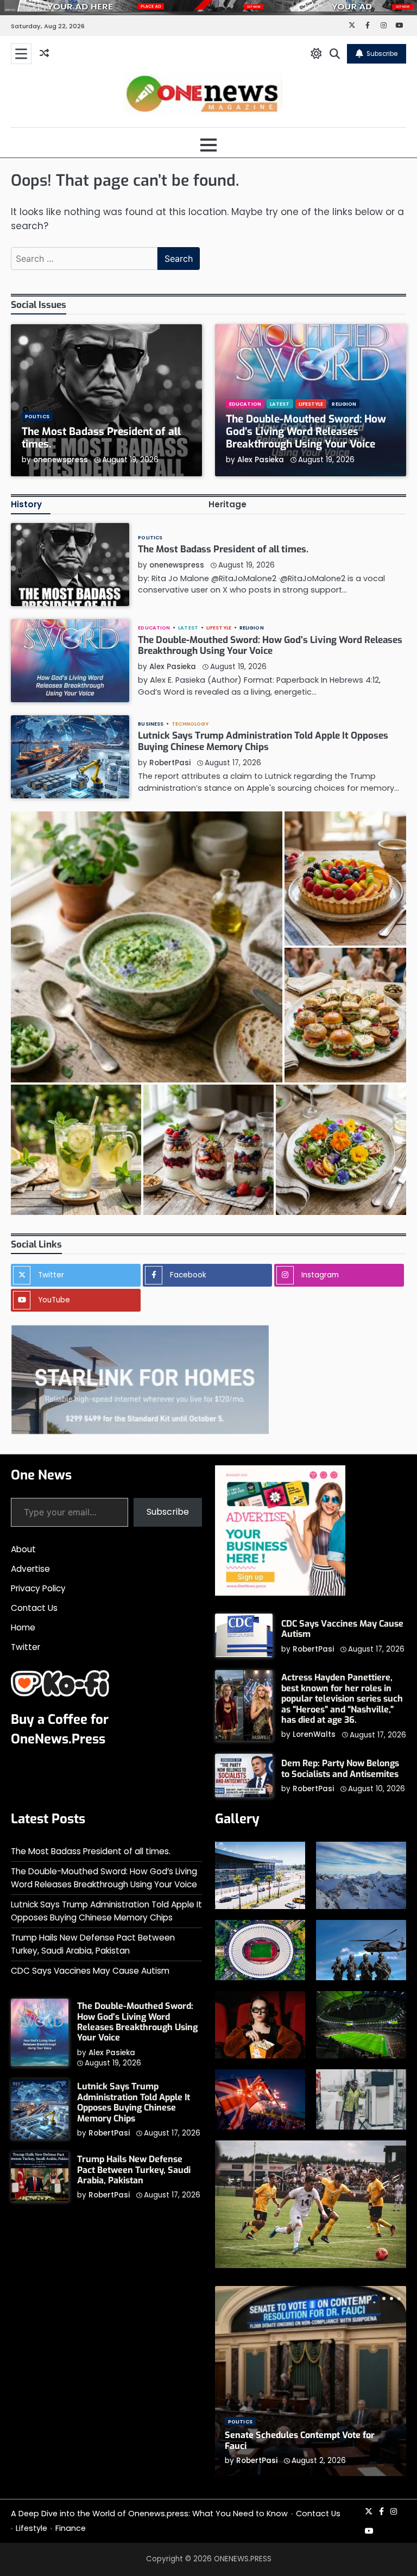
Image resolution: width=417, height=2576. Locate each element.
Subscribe (382, 53)
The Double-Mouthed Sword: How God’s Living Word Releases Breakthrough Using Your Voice (306, 432)
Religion (344, 404)
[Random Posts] (44, 54)
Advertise (30, 1569)
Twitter (26, 1647)
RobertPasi (170, 763)
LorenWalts (314, 1734)
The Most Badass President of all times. (101, 438)
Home (23, 1627)
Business (151, 724)
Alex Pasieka (261, 460)
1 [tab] (375, 2298)
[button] (147, 947)
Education (245, 404)
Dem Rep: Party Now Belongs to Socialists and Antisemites (340, 1768)
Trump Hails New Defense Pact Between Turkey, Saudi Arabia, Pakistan (134, 2170)
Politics (37, 416)
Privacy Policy (38, 1588)
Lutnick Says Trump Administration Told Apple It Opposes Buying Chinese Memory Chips (263, 741)
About (23, 1549)
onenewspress (61, 460)
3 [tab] (391, 2298)
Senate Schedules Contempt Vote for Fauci (300, 2440)
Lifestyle (311, 404)
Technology (190, 724)
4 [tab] (399, 2298)
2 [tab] (384, 2298)
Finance (71, 2528)
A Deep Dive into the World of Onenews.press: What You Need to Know (149, 2514)
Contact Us (34, 1608)
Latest (280, 404)
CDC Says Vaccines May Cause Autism (342, 1629)
